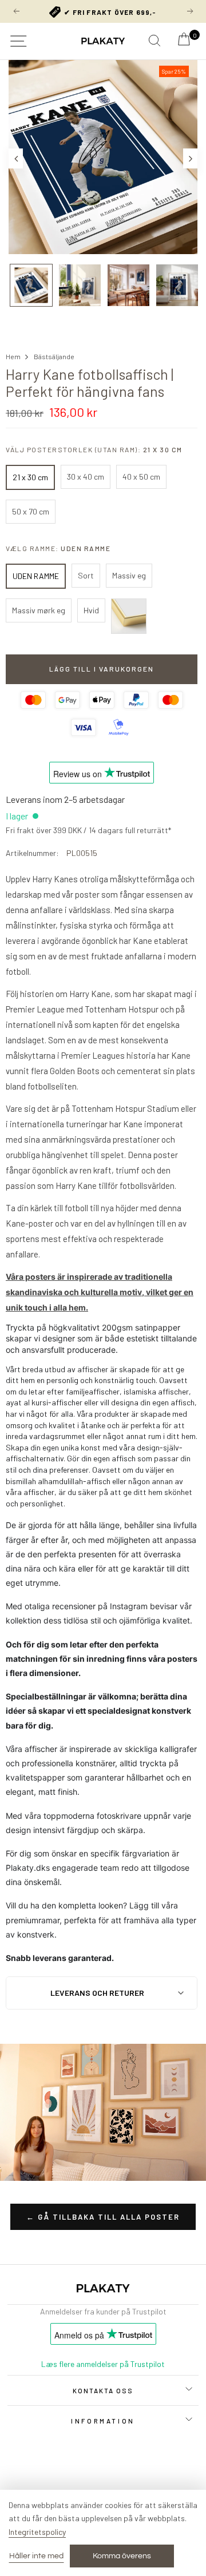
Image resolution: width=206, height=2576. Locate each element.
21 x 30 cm (30, 477)
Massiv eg (129, 575)
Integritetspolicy (37, 2532)
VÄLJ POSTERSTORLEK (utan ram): (94, 449)
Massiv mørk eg (39, 610)
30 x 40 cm (86, 477)
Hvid (91, 610)
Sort (86, 575)
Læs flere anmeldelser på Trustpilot (103, 2364)
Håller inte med (36, 2556)
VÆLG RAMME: (58, 548)
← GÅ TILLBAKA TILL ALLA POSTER (103, 2217)
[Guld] (129, 616)
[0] (184, 42)
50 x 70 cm (31, 511)
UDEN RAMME (36, 576)
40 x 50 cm (141, 477)
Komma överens (122, 2556)
